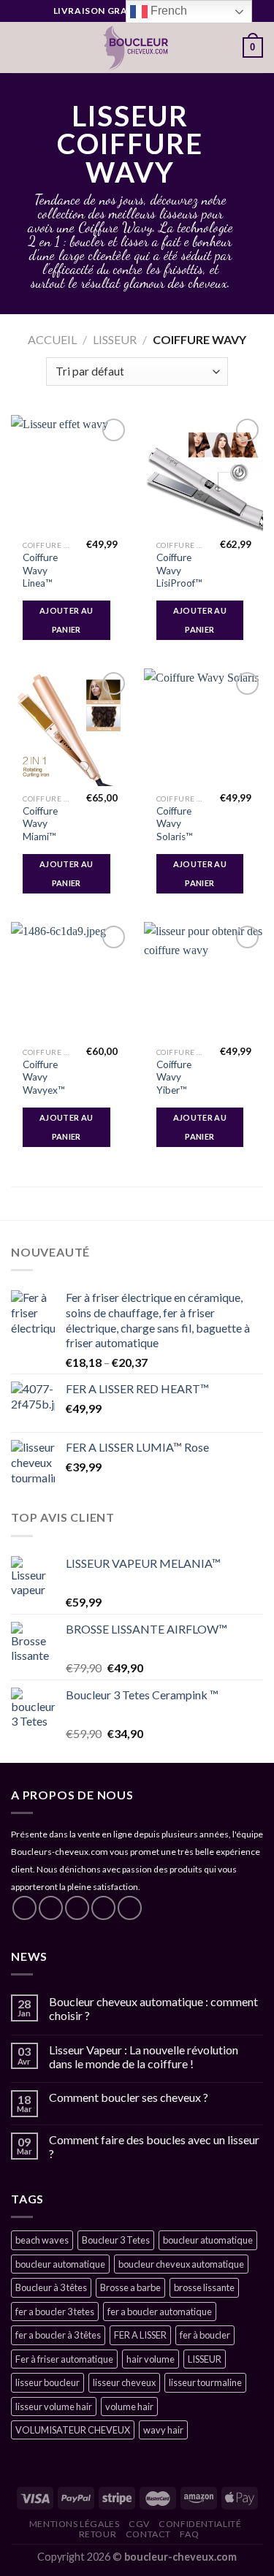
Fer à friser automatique (64, 2359)
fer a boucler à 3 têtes (58, 2335)
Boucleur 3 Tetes (116, 2240)
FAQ (189, 2534)
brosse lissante (204, 2287)
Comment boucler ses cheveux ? (129, 2097)
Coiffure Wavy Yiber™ (174, 1077)
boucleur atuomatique (208, 2240)
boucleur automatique (60, 2264)
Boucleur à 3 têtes (51, 2287)
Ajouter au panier (66, 620)
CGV (139, 2524)
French (167, 11)
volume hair (129, 2407)
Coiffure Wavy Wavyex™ (44, 1077)
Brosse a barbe (130, 2287)
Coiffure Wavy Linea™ (40, 570)
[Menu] (20, 47)
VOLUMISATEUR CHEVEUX (73, 2430)
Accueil (52, 339)
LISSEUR (115, 339)
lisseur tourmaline (205, 2382)
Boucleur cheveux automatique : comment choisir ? (153, 2008)
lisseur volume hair (54, 2407)
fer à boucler (205, 2335)
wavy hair (163, 2430)
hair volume (151, 2359)
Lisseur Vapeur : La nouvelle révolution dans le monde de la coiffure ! (144, 2057)
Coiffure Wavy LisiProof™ (179, 570)
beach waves (42, 2240)
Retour (98, 2534)
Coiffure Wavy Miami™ (40, 824)
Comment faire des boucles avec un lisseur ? (154, 2146)
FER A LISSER (140, 2335)
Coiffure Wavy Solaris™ (175, 824)
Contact (148, 2534)
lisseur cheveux (124, 2382)
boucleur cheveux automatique (181, 2264)
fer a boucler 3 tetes (55, 2312)
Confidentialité (200, 2524)
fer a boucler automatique (160, 2312)
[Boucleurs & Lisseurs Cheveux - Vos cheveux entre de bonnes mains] (136, 47)
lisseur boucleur (47, 2382)
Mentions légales (75, 2524)
